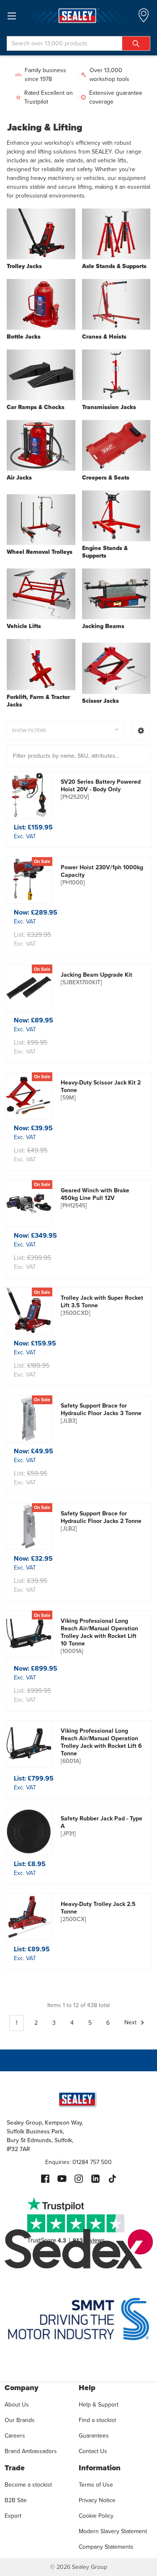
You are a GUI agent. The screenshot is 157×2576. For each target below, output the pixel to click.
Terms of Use (96, 2485)
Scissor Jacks (100, 701)
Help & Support (99, 2405)
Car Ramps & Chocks (36, 407)
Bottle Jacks (24, 337)
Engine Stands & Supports (105, 552)
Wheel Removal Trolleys (40, 552)
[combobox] (78, 43)
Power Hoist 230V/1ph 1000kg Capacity (102, 875)
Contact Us (93, 2451)
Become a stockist (28, 2485)
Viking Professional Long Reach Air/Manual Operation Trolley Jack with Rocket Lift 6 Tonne (101, 1746)
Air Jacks (19, 478)
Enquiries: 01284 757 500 (78, 2162)
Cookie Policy (96, 2516)
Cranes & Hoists (104, 337)
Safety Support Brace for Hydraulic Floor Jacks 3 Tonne (101, 1413)
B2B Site (16, 2500)
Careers (15, 2436)
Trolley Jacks (24, 266)
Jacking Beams (103, 626)
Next (131, 2023)
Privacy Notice (97, 2500)
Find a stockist (97, 2420)
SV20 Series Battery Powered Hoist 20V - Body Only (101, 790)
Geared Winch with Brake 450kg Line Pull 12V (95, 1198)
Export (13, 2516)
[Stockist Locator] (144, 18)
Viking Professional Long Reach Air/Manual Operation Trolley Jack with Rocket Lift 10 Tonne (99, 1636)
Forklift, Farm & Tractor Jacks (38, 701)
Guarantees (94, 2436)
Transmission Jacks (109, 407)
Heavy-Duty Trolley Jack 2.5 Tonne (98, 1912)
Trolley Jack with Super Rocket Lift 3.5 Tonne (102, 1306)
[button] (141, 731)
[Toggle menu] (12, 16)
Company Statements (106, 2547)
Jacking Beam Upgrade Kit (97, 979)
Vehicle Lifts (24, 626)
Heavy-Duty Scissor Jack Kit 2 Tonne (101, 1090)
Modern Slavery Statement (113, 2531)
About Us (17, 2405)
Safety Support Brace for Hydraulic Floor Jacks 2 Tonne (101, 1521)
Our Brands (20, 2420)
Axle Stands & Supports (114, 266)
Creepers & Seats (106, 478)
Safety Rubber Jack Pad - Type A (102, 1826)
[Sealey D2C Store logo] (78, 16)
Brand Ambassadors (31, 2451)
